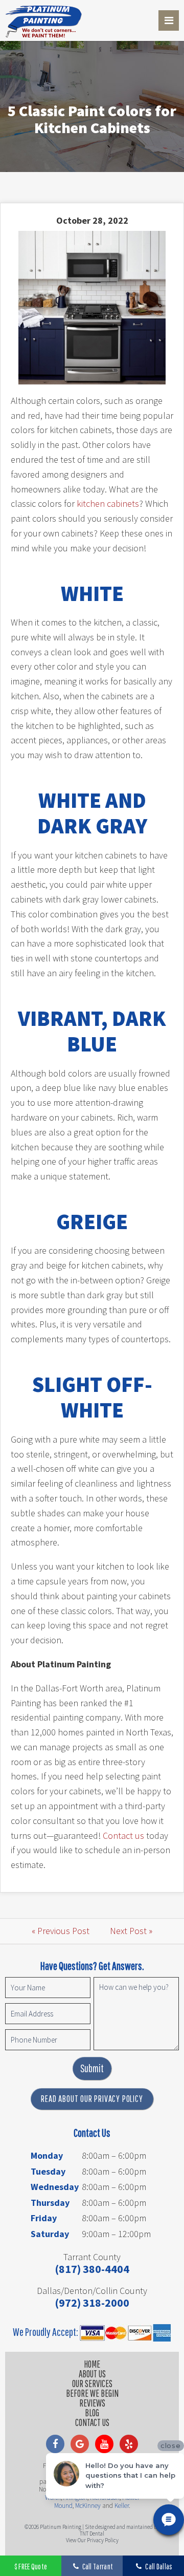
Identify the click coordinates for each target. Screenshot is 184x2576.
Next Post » (131, 1931)
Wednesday (55, 2187)
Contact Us (92, 2422)
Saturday (50, 2234)
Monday (47, 2155)
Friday (44, 2218)
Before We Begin (92, 2393)
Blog (92, 2413)
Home (92, 2364)
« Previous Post (61, 1931)
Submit (92, 2068)
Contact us (123, 1836)
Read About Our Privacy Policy (92, 2099)
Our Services (92, 2384)
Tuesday (48, 2171)
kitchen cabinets (108, 503)
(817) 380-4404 (92, 2269)
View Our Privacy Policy (92, 2540)
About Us (92, 2374)
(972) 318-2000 (92, 2303)
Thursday (50, 2203)
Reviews (92, 2403)
